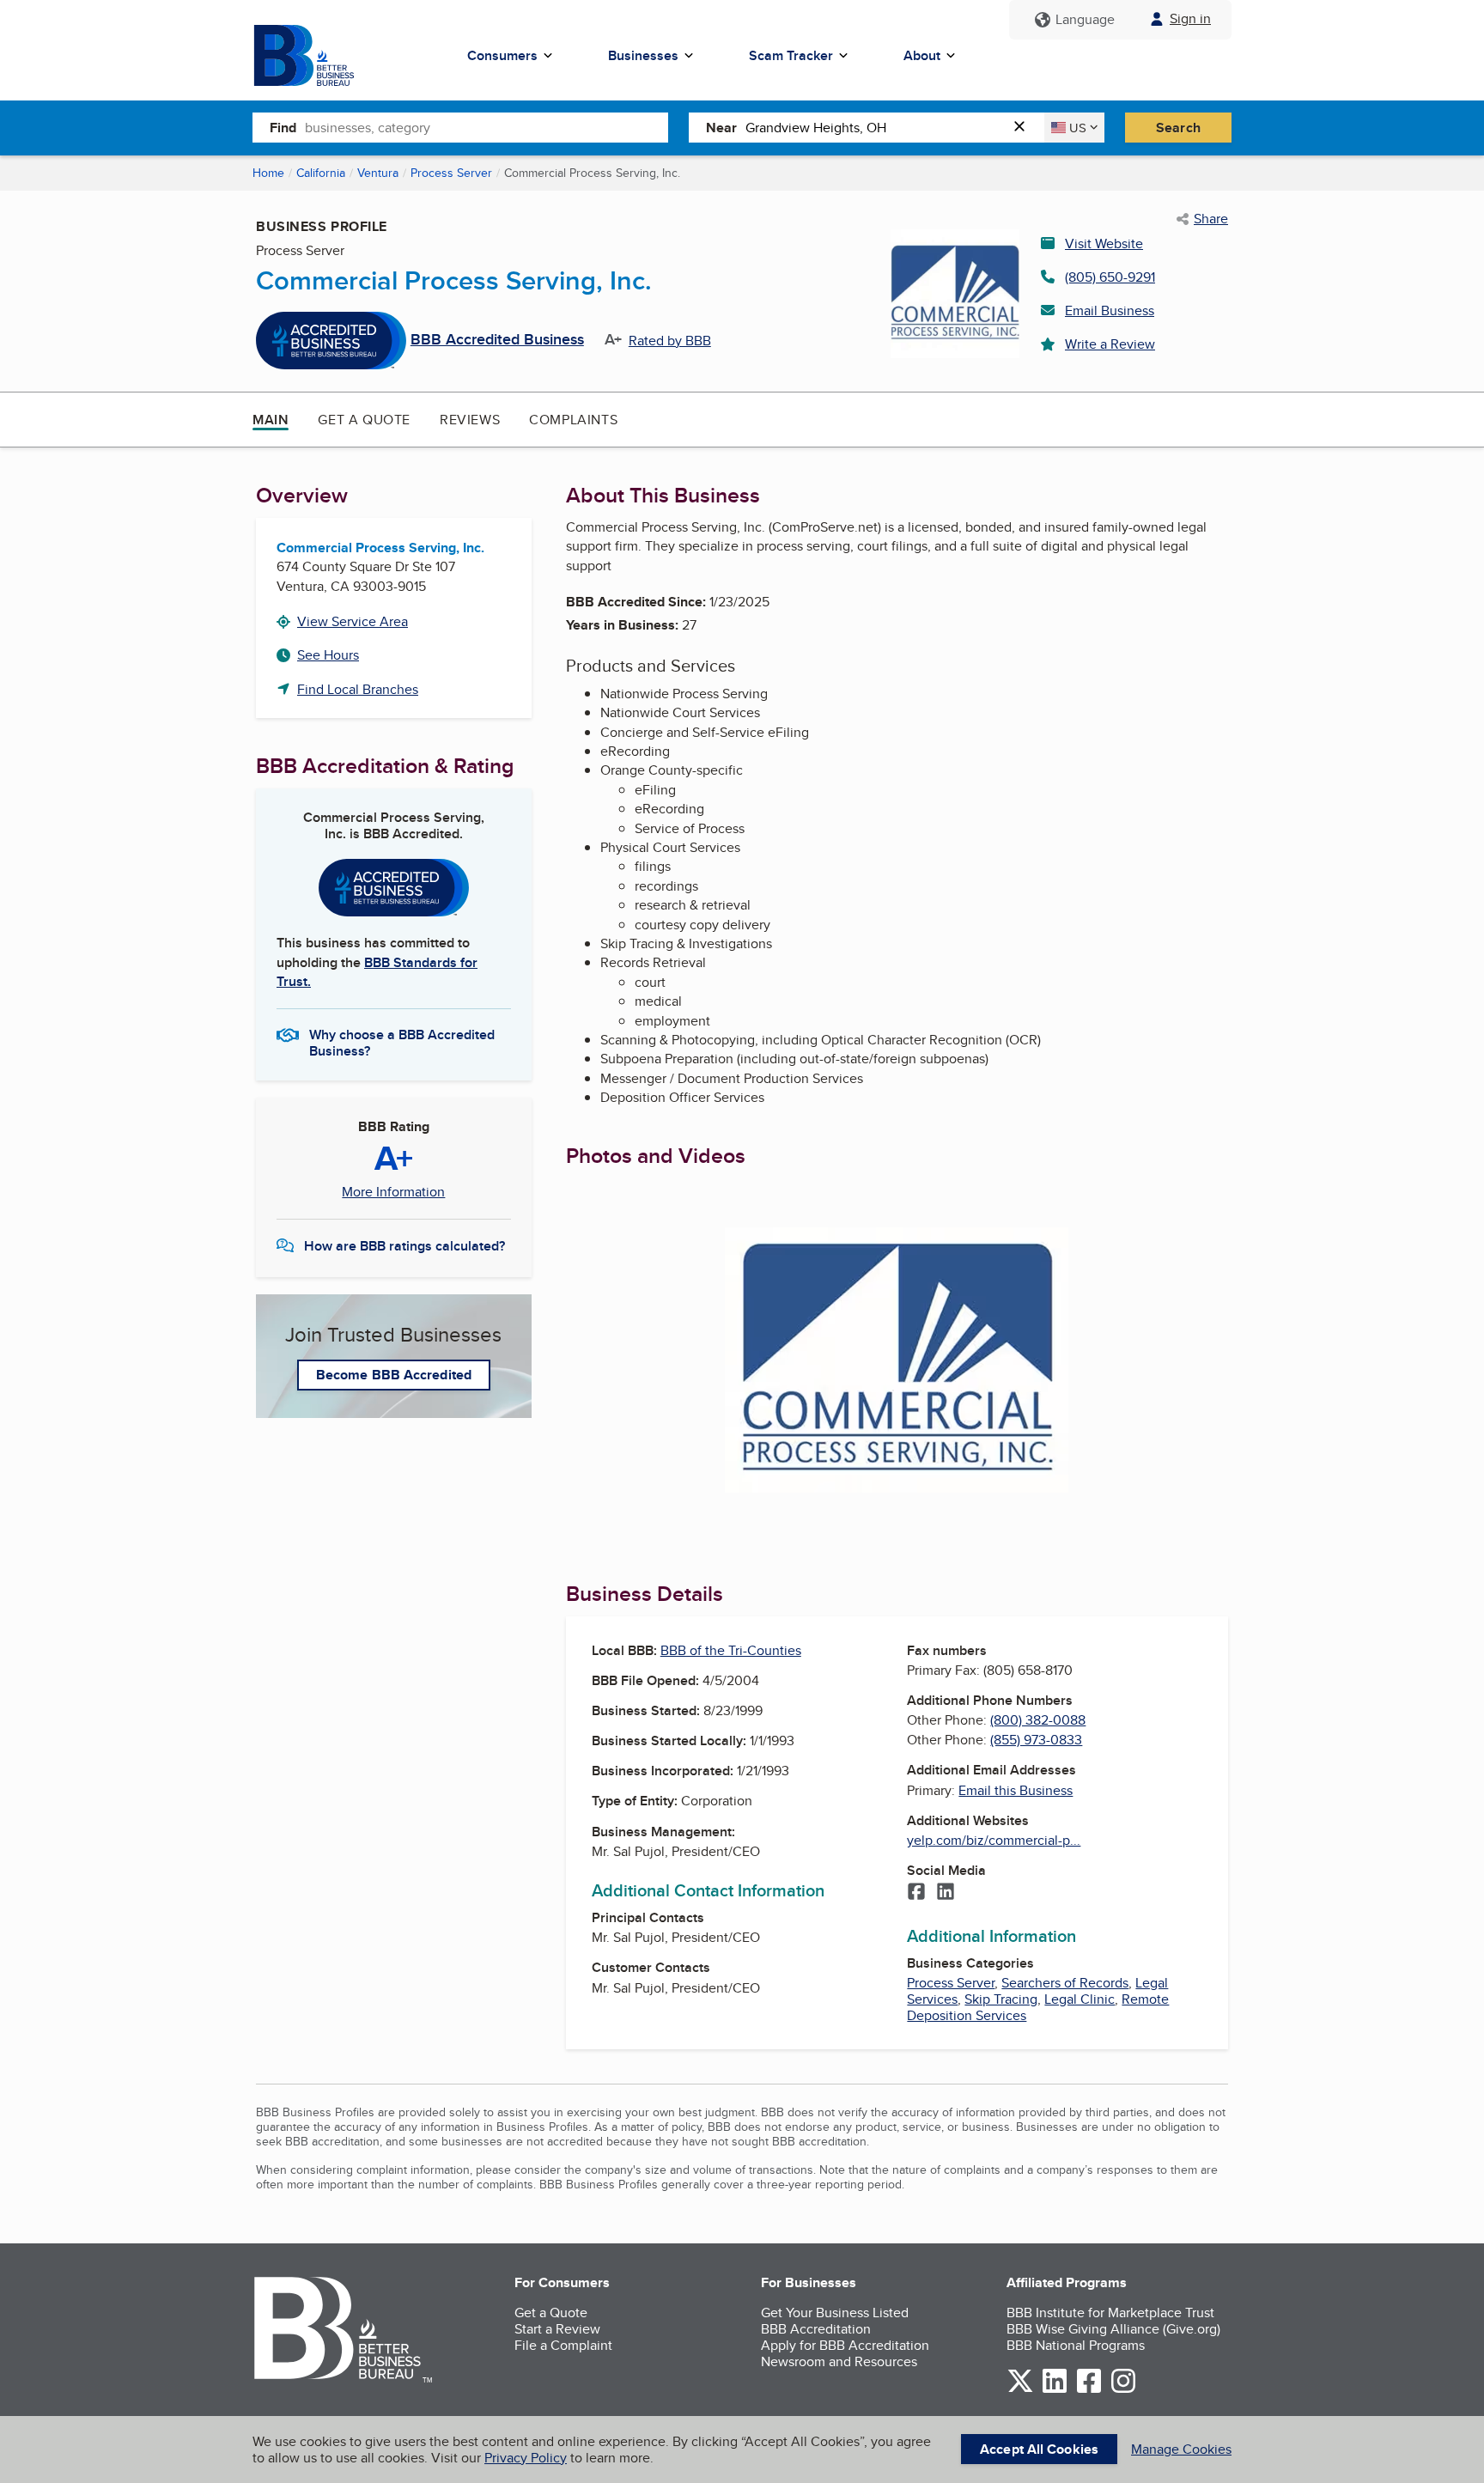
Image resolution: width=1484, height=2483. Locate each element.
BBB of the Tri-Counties (731, 1650)
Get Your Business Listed (835, 2313)
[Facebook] (916, 1893)
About (922, 55)
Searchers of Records (1065, 1983)
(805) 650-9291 (1110, 277)
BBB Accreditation (816, 2329)
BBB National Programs (1076, 2345)
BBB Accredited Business (497, 340)
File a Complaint (563, 2345)
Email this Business (1016, 1790)
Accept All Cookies (1039, 2449)
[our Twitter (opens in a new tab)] (1020, 2390)
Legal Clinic (1080, 1999)
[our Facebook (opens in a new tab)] (1089, 2390)
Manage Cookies (1181, 2449)
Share (1211, 219)
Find (283, 128)
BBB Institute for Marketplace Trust (1110, 2313)
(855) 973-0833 (1036, 1740)
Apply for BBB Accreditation (845, 2345)
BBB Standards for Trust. (377, 972)
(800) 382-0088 (1038, 1720)
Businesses (643, 55)
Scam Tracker (791, 55)
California (321, 173)
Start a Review (557, 2329)
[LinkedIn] (946, 1893)
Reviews (470, 420)
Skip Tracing (1001, 1999)
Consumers (502, 55)
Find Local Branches (358, 689)
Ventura (378, 173)
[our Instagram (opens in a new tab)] (1123, 2390)
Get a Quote (364, 420)
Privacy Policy (526, 2458)
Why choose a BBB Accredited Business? (402, 1042)
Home (268, 173)
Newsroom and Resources (839, 2361)
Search (1178, 128)
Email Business (1110, 310)
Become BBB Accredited (394, 1375)
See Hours (328, 655)
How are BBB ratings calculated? (404, 1246)
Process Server (451, 173)
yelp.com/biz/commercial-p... (994, 1840)
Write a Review (1110, 344)
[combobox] (487, 127)
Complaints (573, 420)
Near (721, 128)
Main (271, 420)
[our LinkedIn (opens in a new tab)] (1055, 2390)
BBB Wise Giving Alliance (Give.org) (1113, 2329)
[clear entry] (1025, 128)
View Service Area (353, 621)
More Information (393, 1192)
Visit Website (1104, 243)
